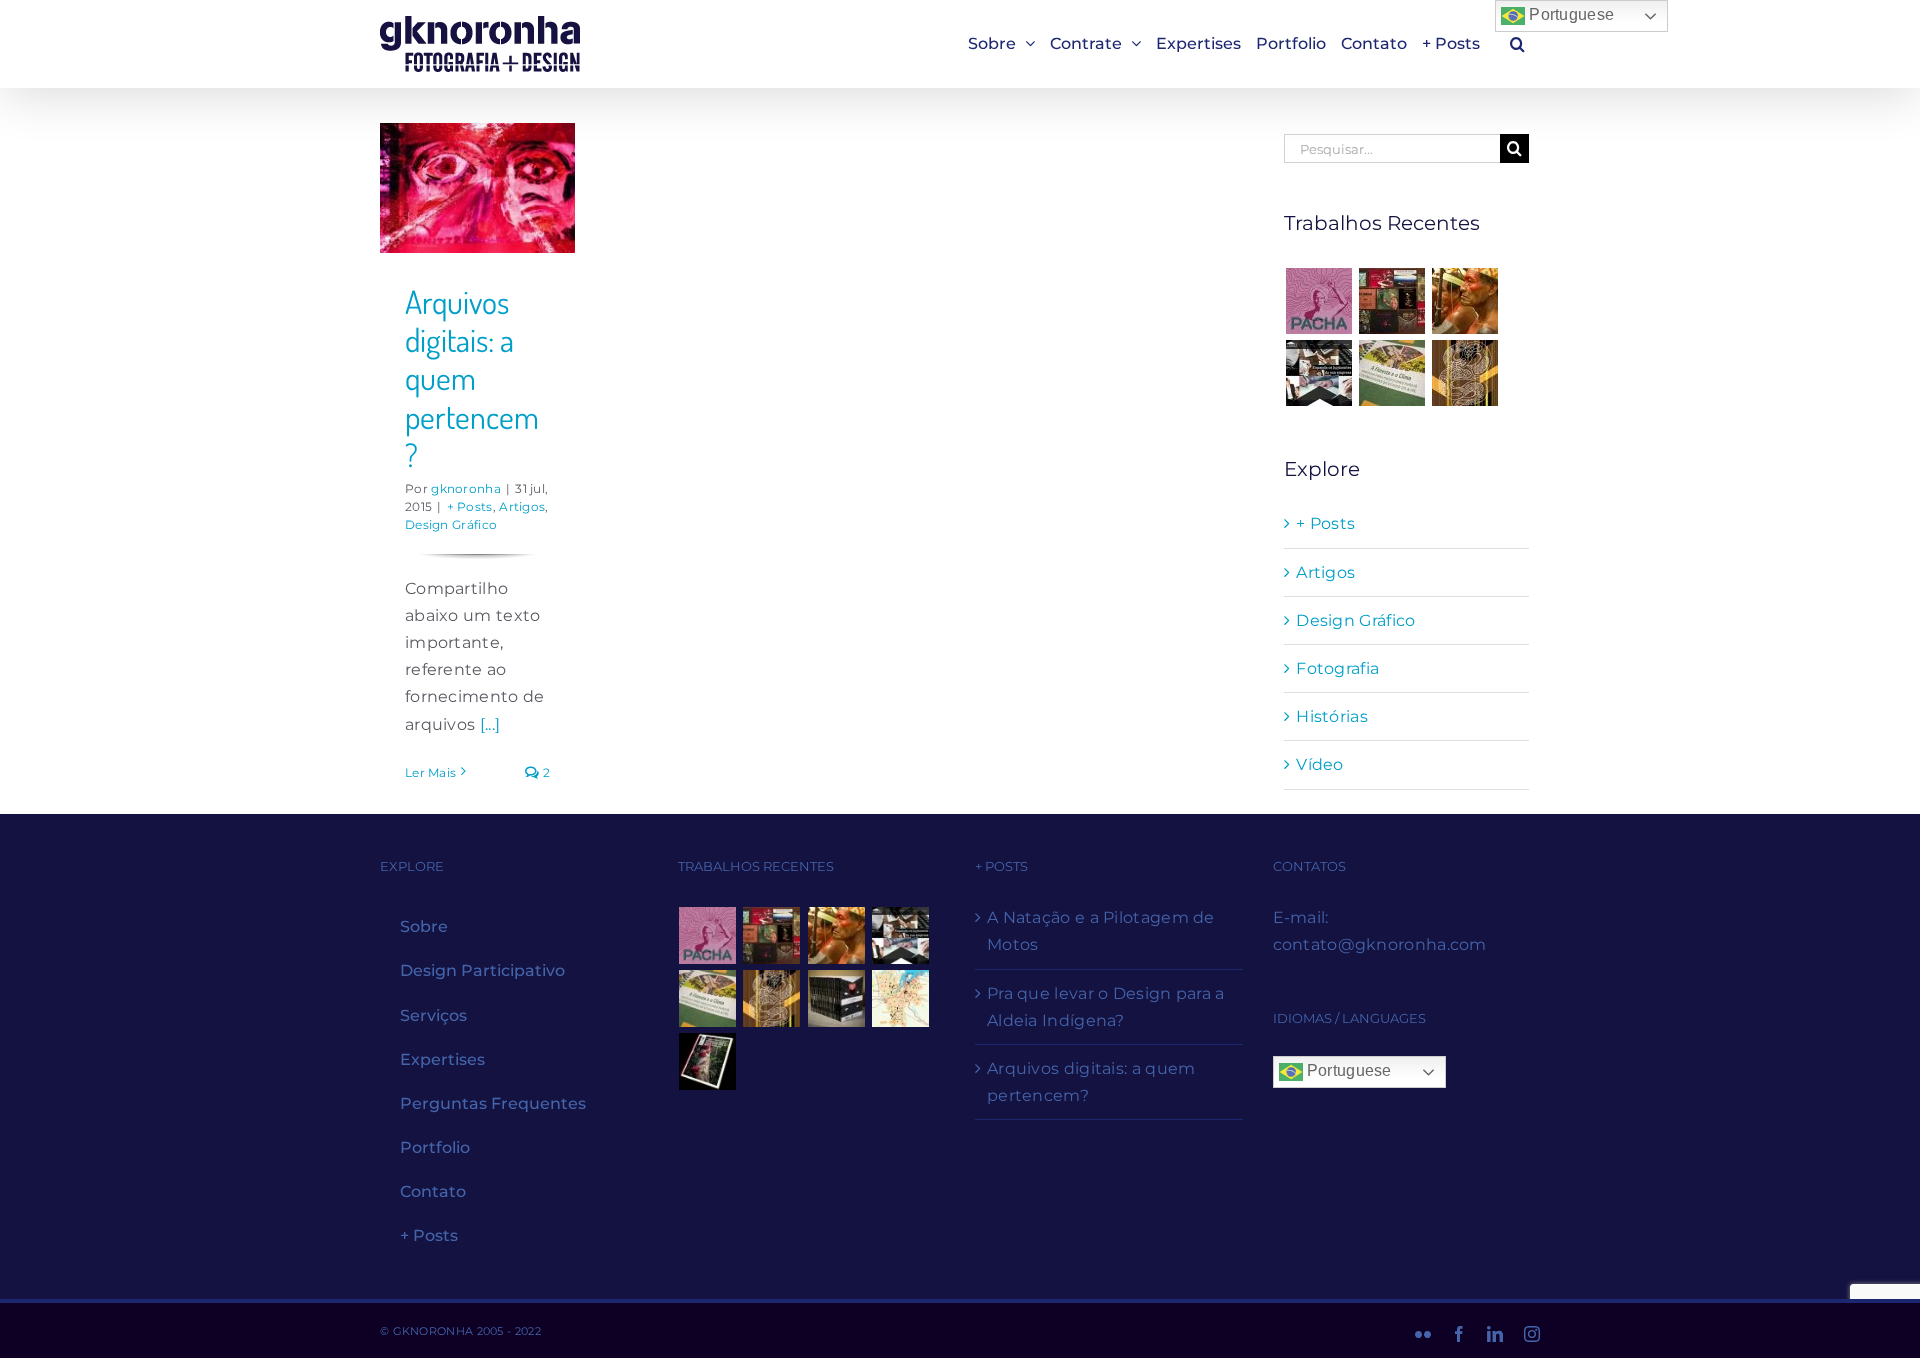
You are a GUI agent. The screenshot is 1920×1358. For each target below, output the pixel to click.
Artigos (522, 506)
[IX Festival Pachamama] (1318, 301)
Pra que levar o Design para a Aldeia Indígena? (1106, 1007)
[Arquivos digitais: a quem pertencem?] (477, 188)
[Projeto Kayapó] (836, 998)
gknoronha (466, 488)
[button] (1517, 43)
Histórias (1332, 716)
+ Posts (470, 506)
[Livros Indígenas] (1392, 301)
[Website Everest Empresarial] (1318, 373)
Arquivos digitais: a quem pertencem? (472, 378)
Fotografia (1337, 668)
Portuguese (1569, 14)
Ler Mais (430, 772)
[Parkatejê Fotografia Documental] (1465, 301)
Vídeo (1320, 764)
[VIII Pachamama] (1465, 373)
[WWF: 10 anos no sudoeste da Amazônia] (708, 1061)
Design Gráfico (451, 524)
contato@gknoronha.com (1380, 944)
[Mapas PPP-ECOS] (900, 998)
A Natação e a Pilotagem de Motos (1101, 931)
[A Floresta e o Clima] (1392, 373)
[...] (490, 724)
